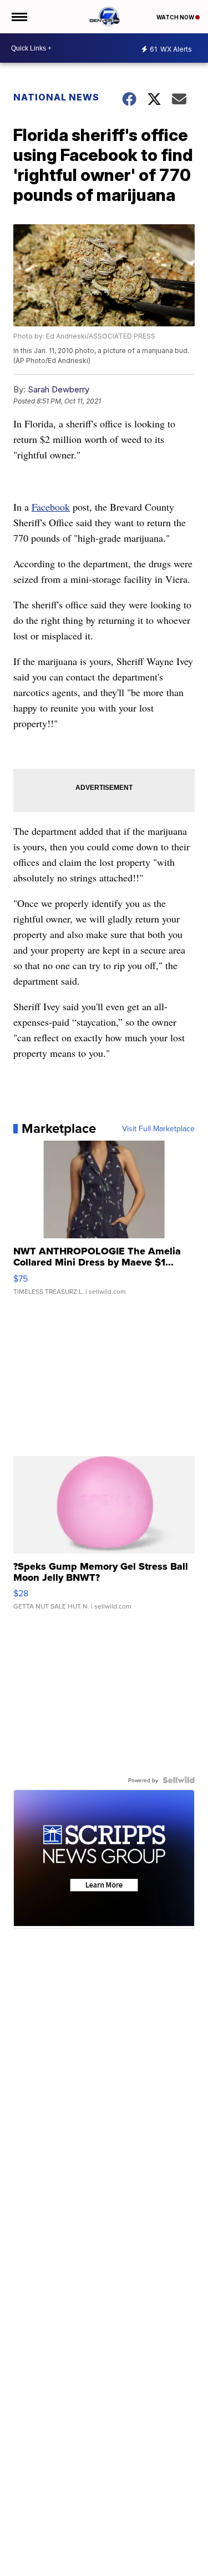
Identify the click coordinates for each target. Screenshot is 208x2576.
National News (56, 97)
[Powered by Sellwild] (179, 1780)
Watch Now (176, 17)
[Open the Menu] (19, 17)
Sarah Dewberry (59, 389)
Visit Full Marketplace (158, 1128)
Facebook (51, 507)
